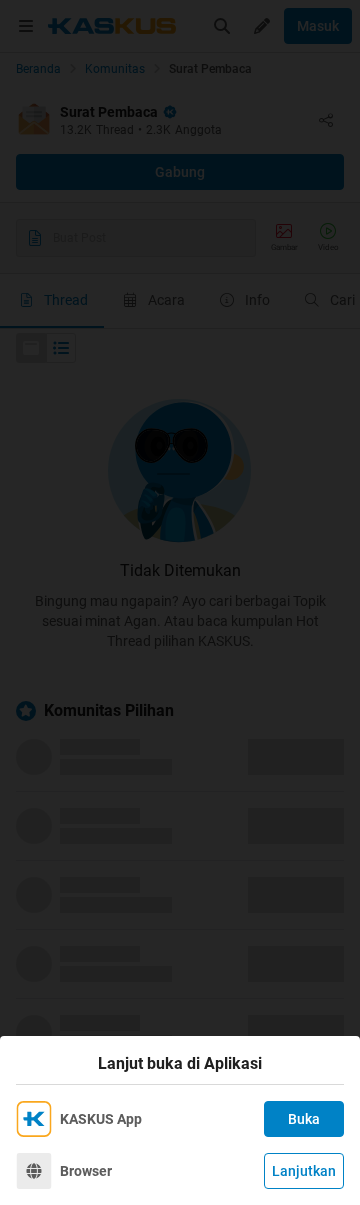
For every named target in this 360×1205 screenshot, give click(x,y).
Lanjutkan (304, 1171)
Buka (304, 1119)
